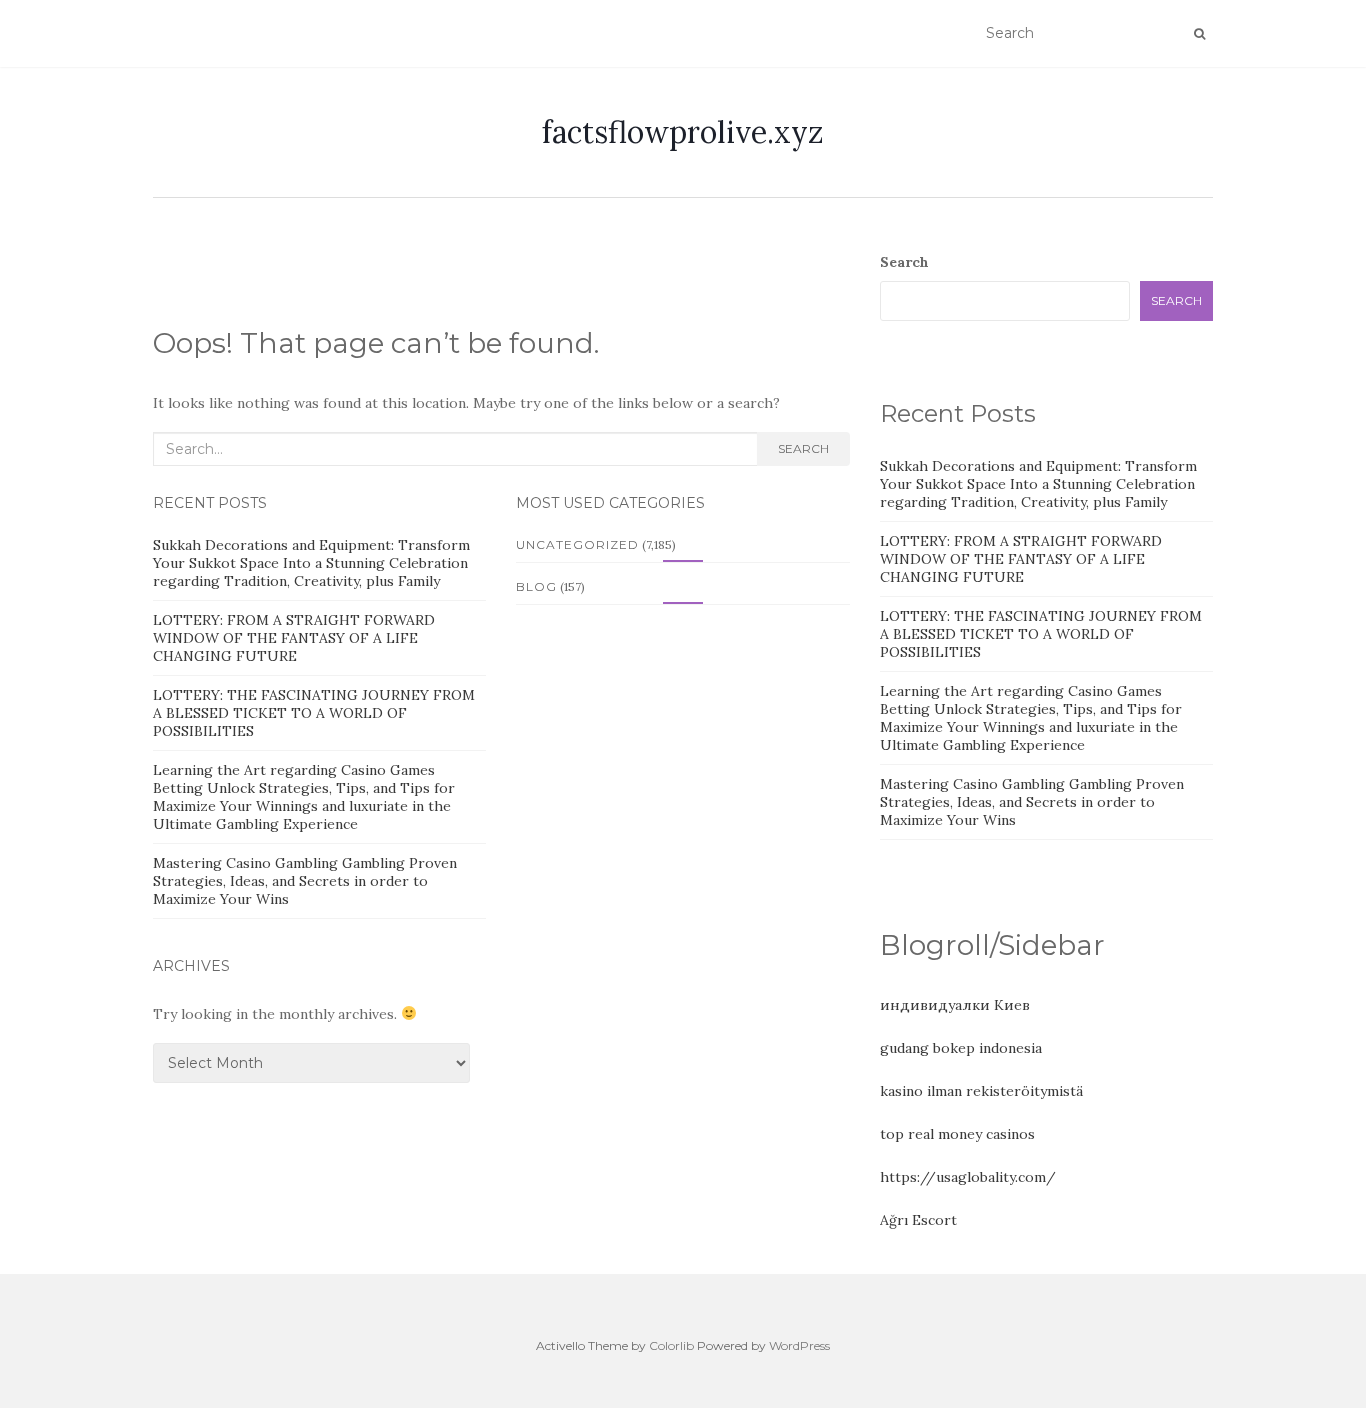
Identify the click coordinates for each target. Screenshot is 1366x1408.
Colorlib (671, 1345)
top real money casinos (957, 1134)
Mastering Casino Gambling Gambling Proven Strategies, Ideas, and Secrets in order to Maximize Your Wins (305, 881)
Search (803, 448)
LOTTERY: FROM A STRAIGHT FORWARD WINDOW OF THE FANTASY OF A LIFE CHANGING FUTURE (294, 638)
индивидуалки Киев (955, 1005)
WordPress (799, 1345)
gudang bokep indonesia (961, 1048)
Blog (536, 586)
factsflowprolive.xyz (683, 132)
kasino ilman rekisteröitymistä (981, 1091)
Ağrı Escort (918, 1220)
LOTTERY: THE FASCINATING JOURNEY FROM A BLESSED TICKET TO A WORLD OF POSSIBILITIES (314, 713)
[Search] (1199, 34)
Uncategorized (577, 544)
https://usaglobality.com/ (968, 1177)
